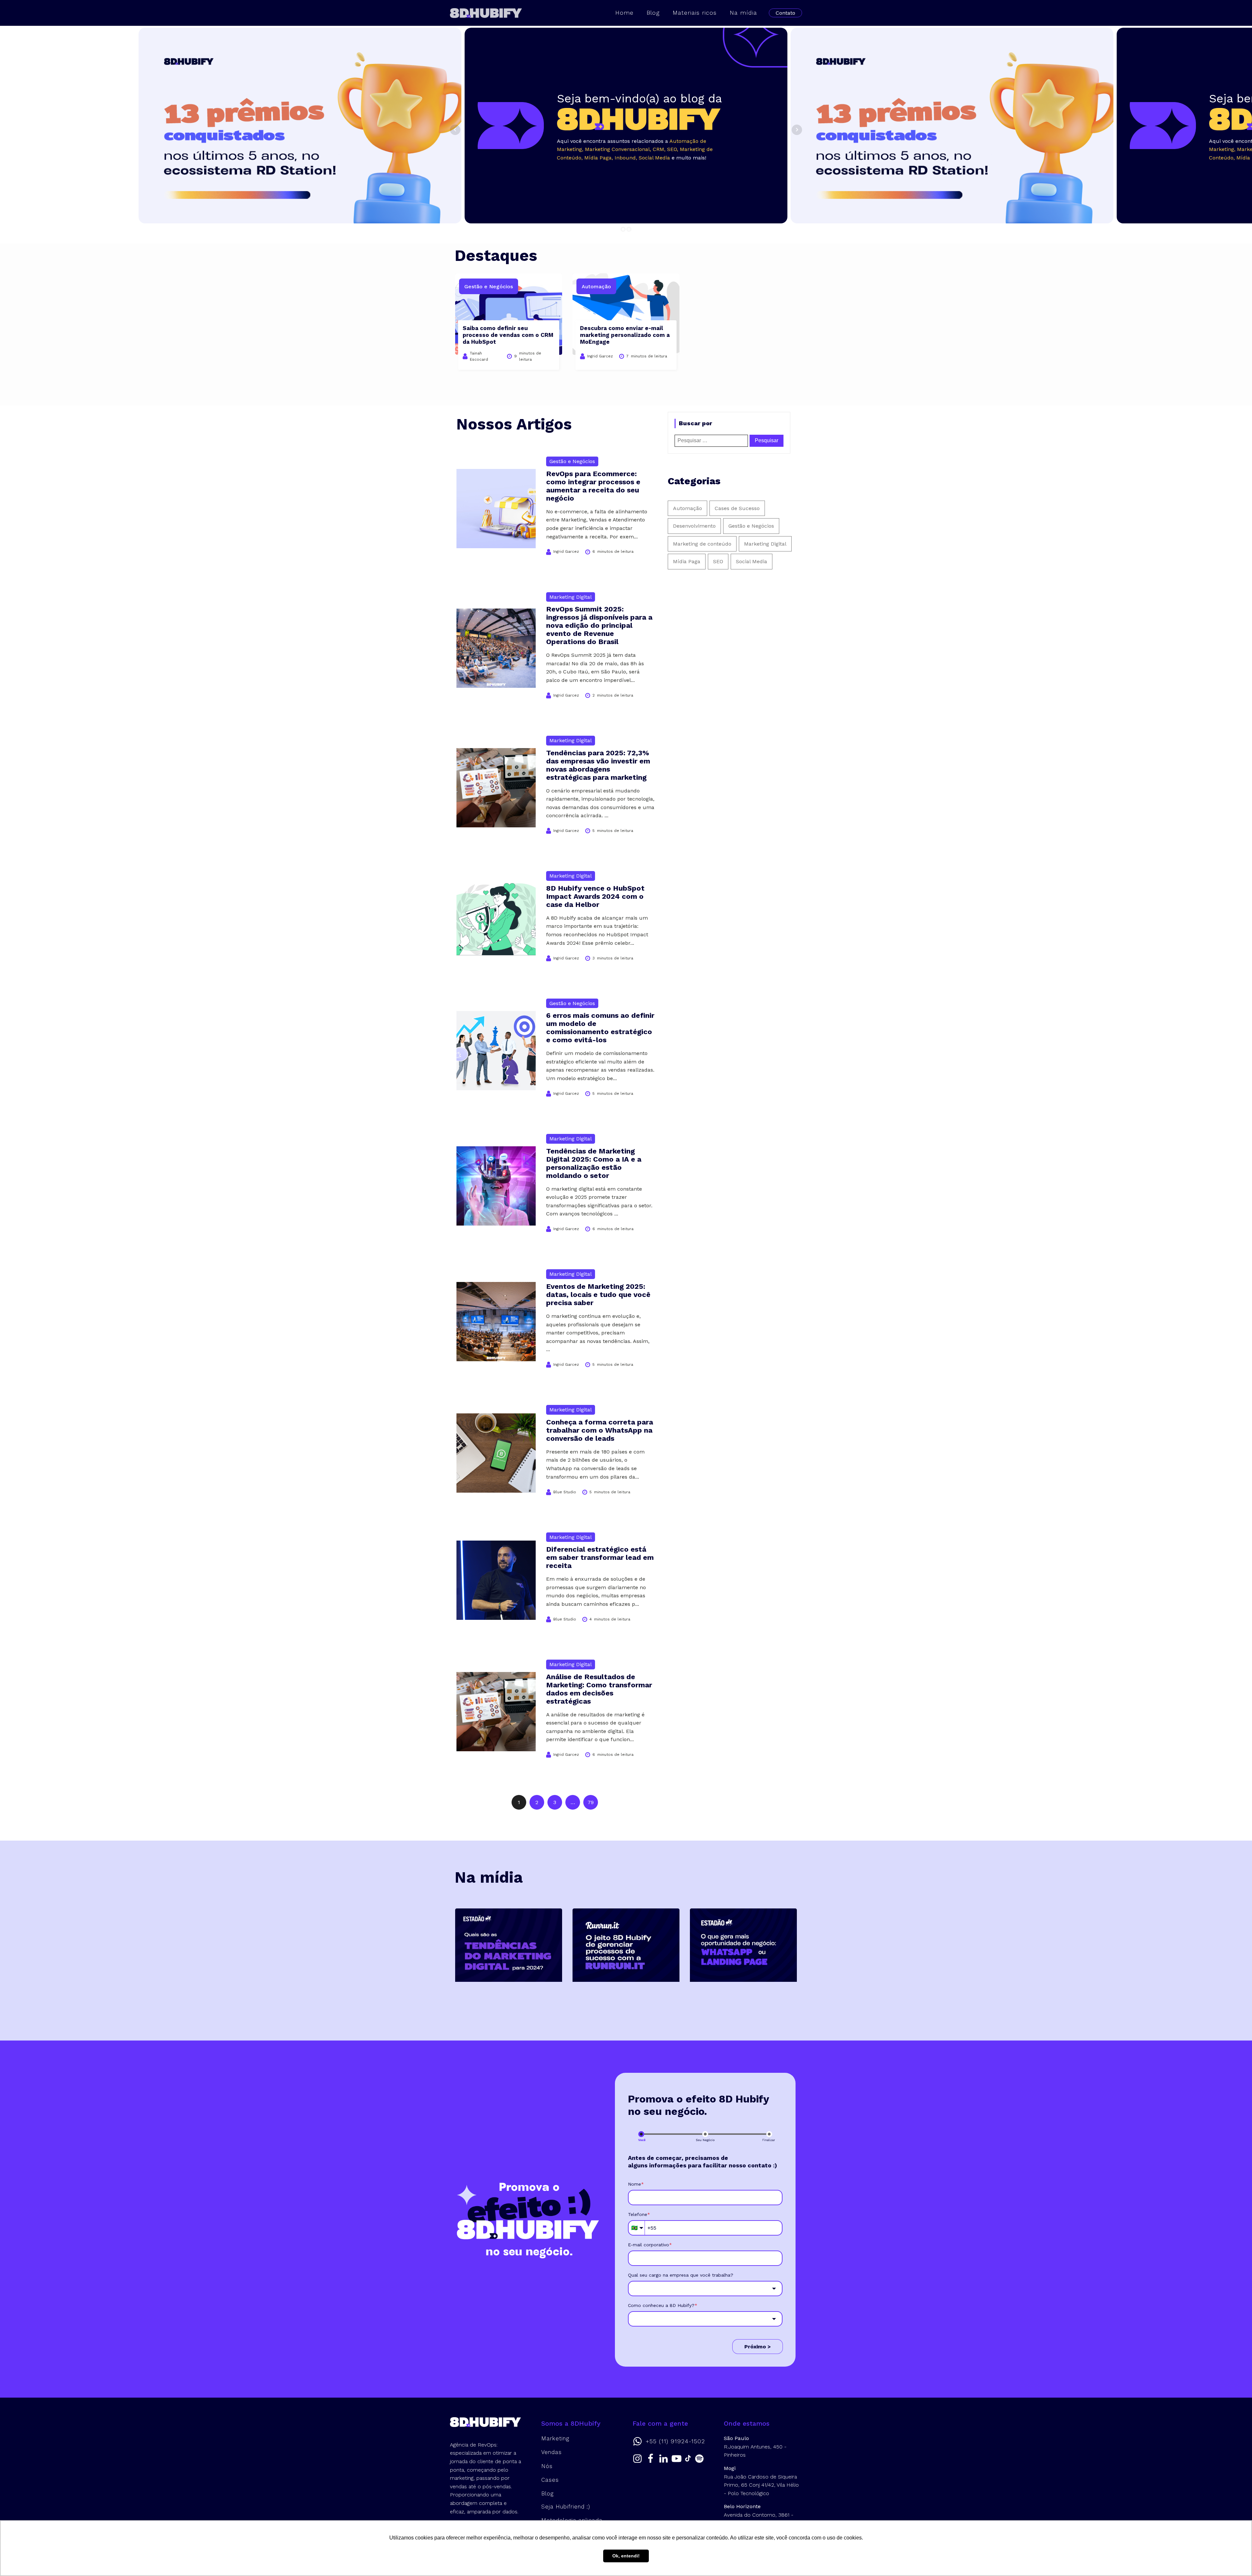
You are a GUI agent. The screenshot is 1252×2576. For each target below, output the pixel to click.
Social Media (752, 561)
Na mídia (743, 13)
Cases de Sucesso (737, 508)
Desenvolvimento (694, 526)
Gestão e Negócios (751, 526)
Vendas (551, 2452)
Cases (550, 2480)
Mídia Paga (687, 561)
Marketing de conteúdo (702, 544)
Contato (785, 13)
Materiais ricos (695, 13)
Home (624, 13)
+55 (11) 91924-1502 (675, 2441)
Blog (653, 13)
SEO (718, 561)
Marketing (555, 2438)
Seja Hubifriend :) (566, 2507)
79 (591, 1802)
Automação (687, 508)
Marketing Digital (765, 544)
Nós (547, 2466)
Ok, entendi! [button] (626, 2556)
